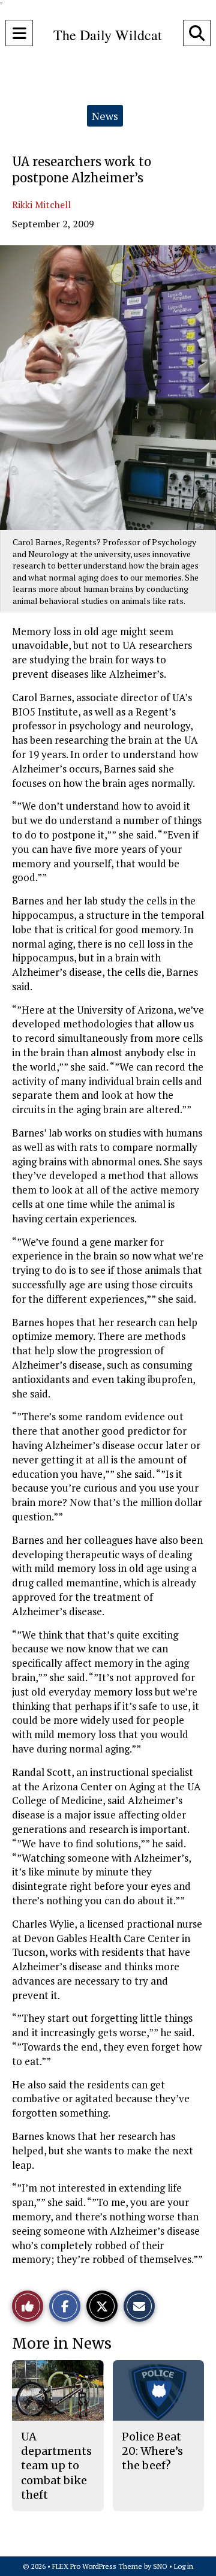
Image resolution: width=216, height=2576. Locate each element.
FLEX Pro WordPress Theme (97, 2566)
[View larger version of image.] (108, 388)
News (105, 116)
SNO (160, 2566)
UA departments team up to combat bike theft (56, 2466)
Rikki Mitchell (41, 205)
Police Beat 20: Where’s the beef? (152, 2451)
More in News (62, 2344)
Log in (184, 2566)
